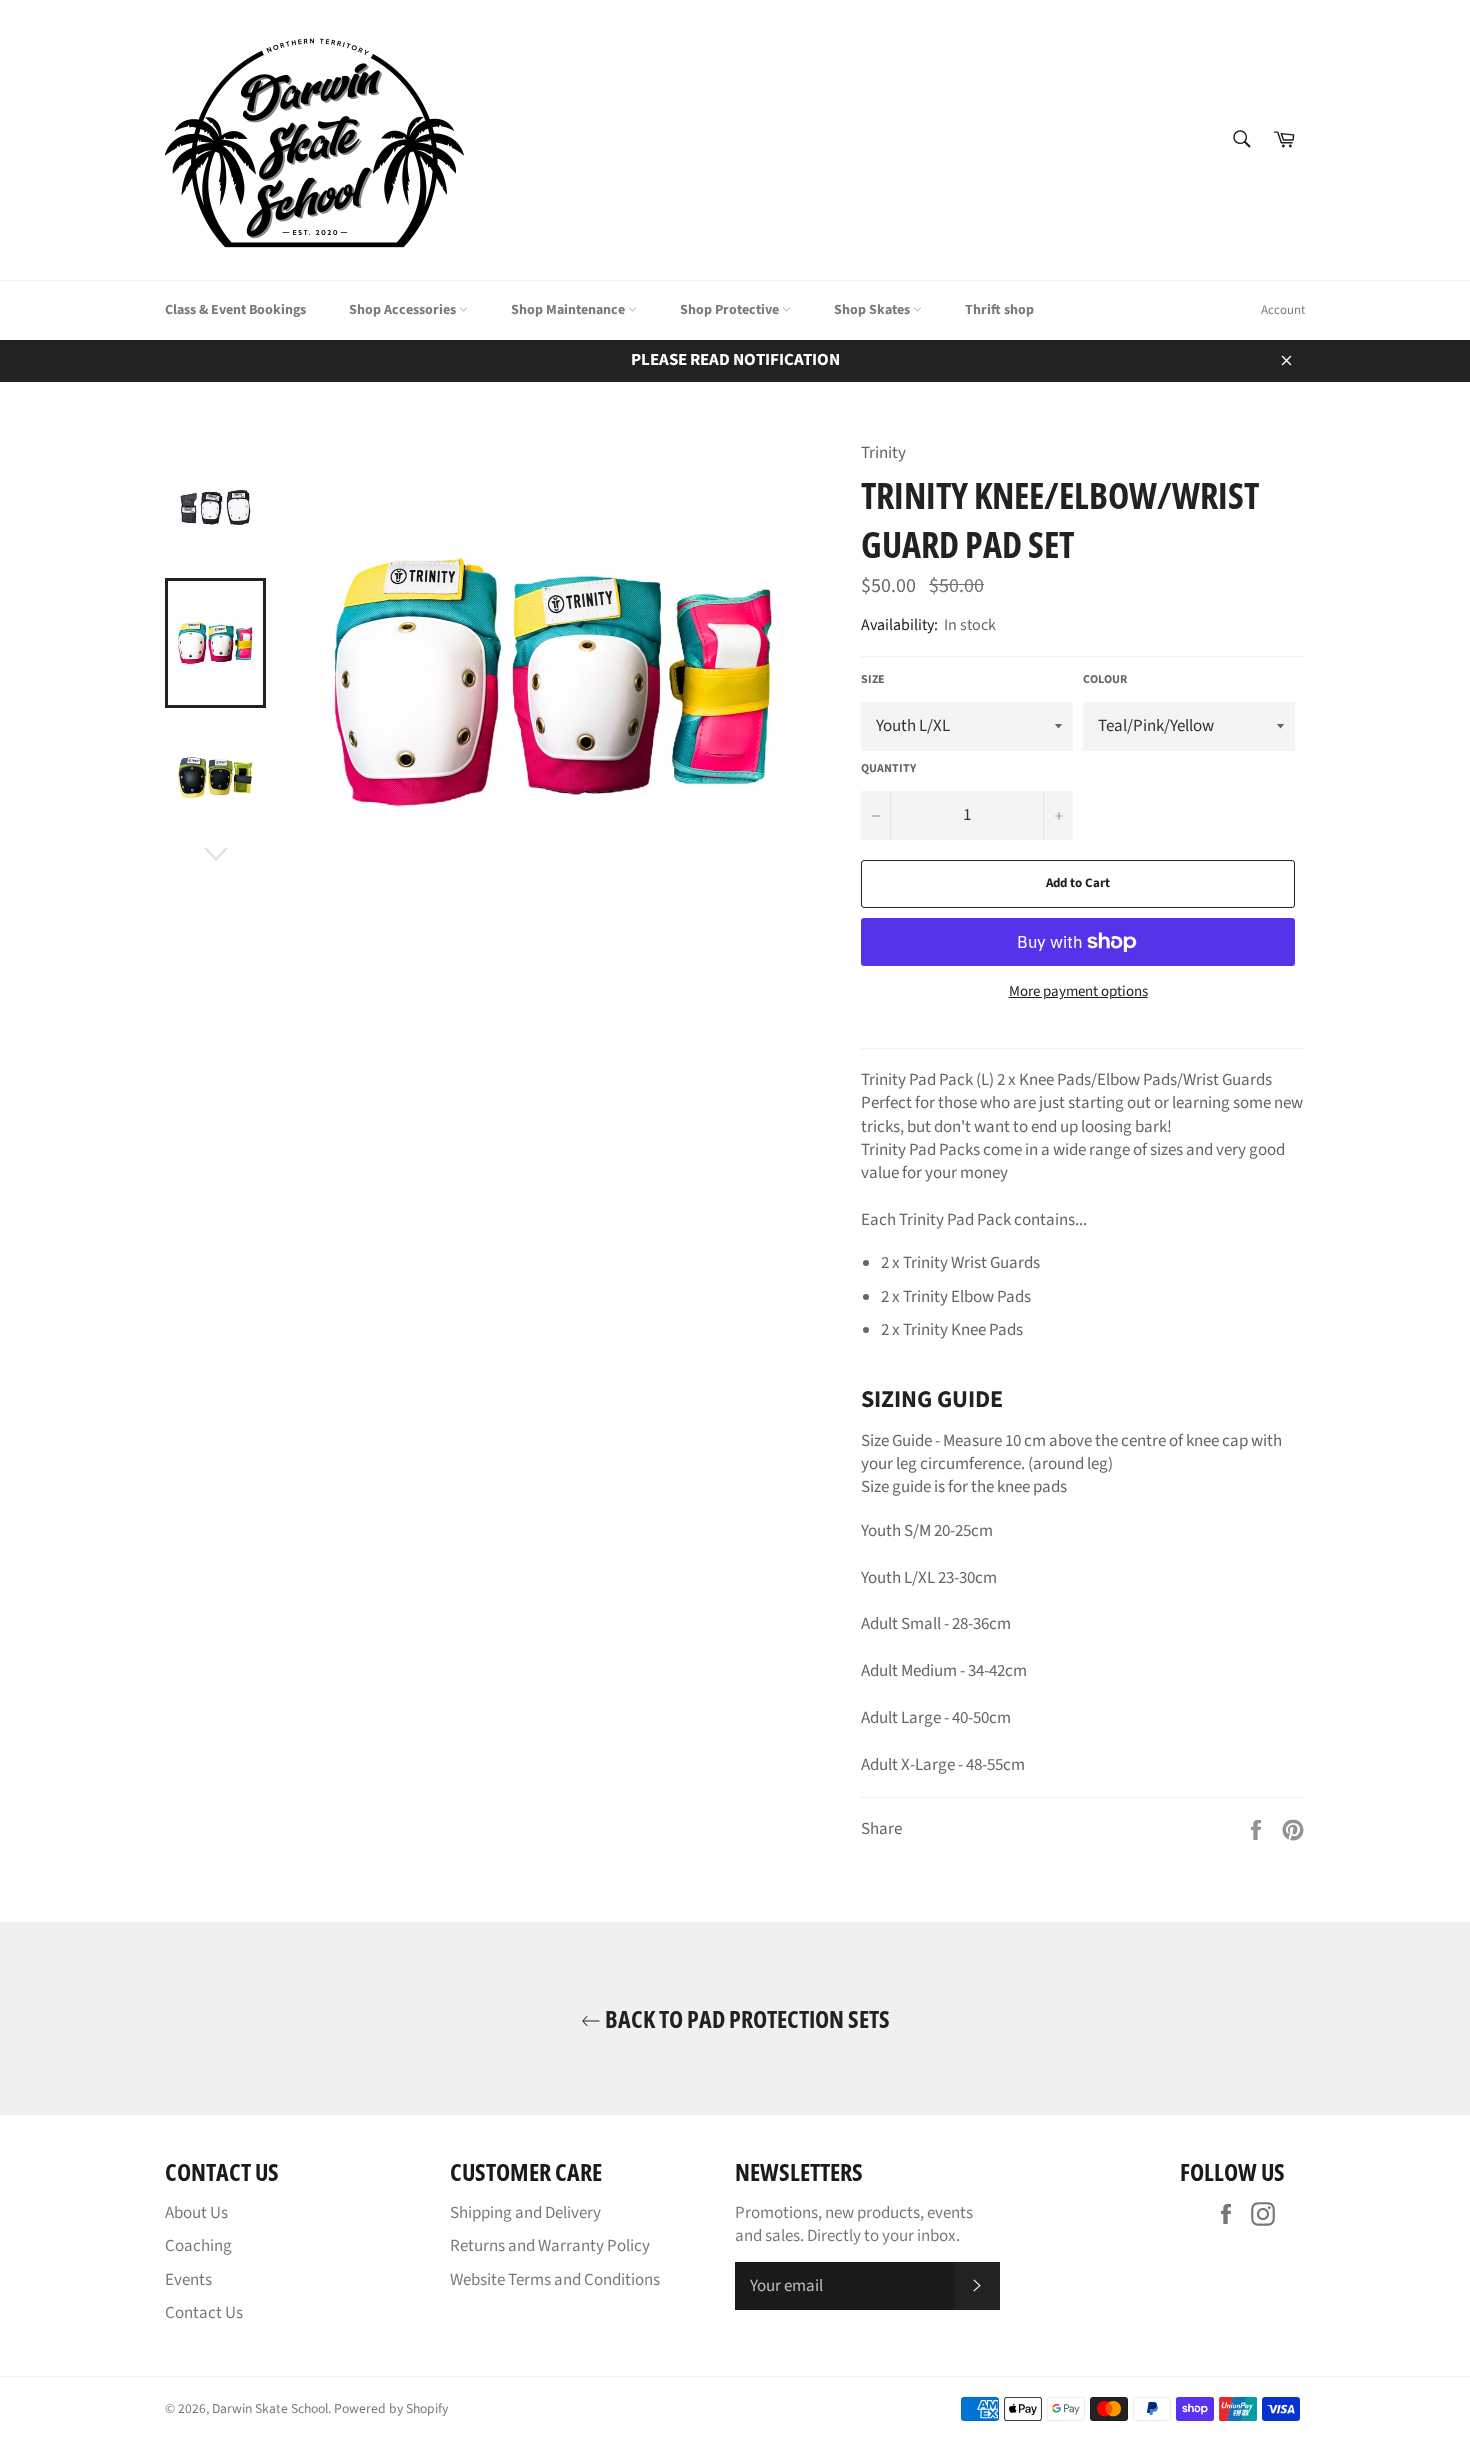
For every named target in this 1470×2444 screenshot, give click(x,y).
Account (1283, 310)
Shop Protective (731, 310)
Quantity (888, 769)
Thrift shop (999, 310)
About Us (196, 2213)
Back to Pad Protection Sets (745, 2018)
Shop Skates (873, 310)
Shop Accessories (404, 310)
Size (873, 680)
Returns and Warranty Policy (550, 2246)
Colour (1105, 680)
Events (188, 2280)
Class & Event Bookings (235, 310)
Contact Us (204, 2313)
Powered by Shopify (391, 2408)
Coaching (198, 2246)
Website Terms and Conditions (555, 2280)
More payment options (1078, 992)
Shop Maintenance (569, 310)
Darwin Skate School (270, 2408)
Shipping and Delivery (525, 2213)
